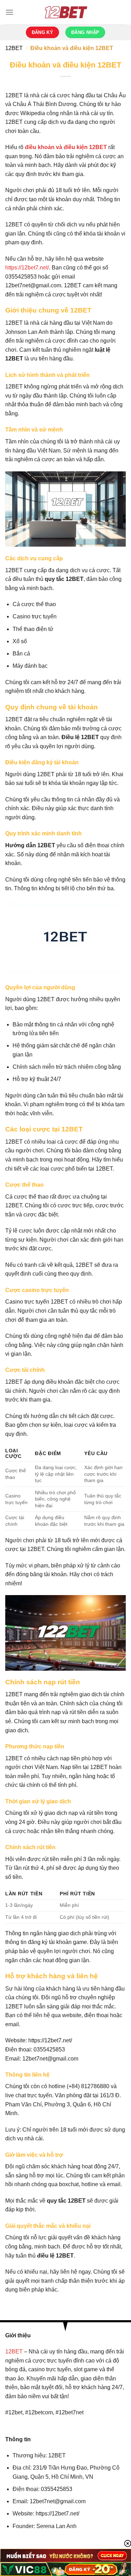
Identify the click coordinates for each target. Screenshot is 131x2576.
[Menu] (9, 12)
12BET (14, 48)
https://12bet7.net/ (27, 268)
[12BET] (66, 12)
